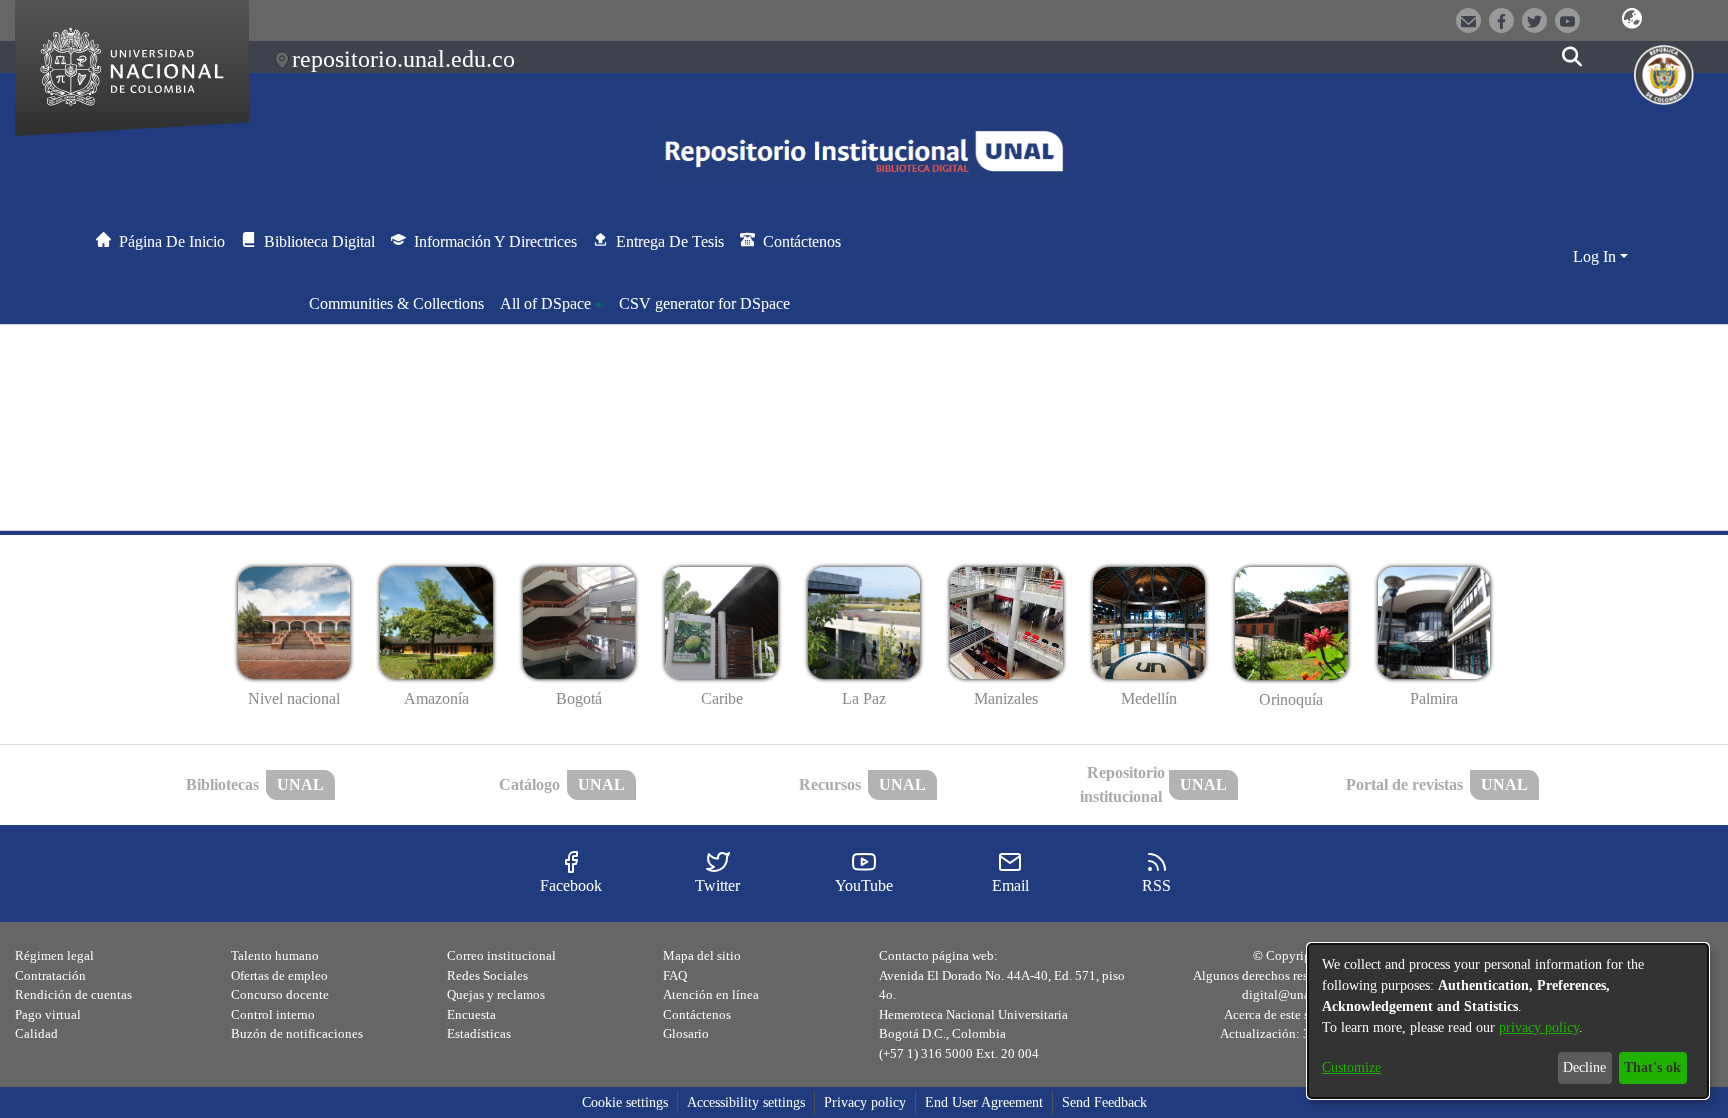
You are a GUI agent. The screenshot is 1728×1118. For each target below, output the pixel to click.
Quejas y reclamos (496, 994)
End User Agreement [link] (984, 1102)
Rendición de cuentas (73, 994)
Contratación (50, 975)
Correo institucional (501, 955)
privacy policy (1539, 1027)
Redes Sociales (487, 975)
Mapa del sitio (702, 955)
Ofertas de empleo (279, 975)
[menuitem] (551, 304)
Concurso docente (280, 994)
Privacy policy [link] (865, 1102)
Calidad (36, 1033)
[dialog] (1508, 1021)
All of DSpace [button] (545, 303)
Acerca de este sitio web (1288, 1014)
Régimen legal (54, 955)
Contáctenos (697, 1014)
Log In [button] (1596, 256)
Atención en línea (711, 994)
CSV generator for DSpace (704, 303)
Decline (1584, 1067)
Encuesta (471, 1014)
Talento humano (275, 955)
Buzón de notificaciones (297, 1033)
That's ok (1652, 1067)
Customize (1351, 1067)
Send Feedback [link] (1104, 1102)
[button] (1632, 19)
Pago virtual (48, 1014)
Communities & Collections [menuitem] (396, 303)
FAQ (675, 975)
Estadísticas (479, 1033)
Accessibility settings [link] (746, 1102)
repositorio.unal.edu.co (403, 59)
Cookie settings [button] (625, 1102)
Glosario (686, 1033)
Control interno (273, 1014)
